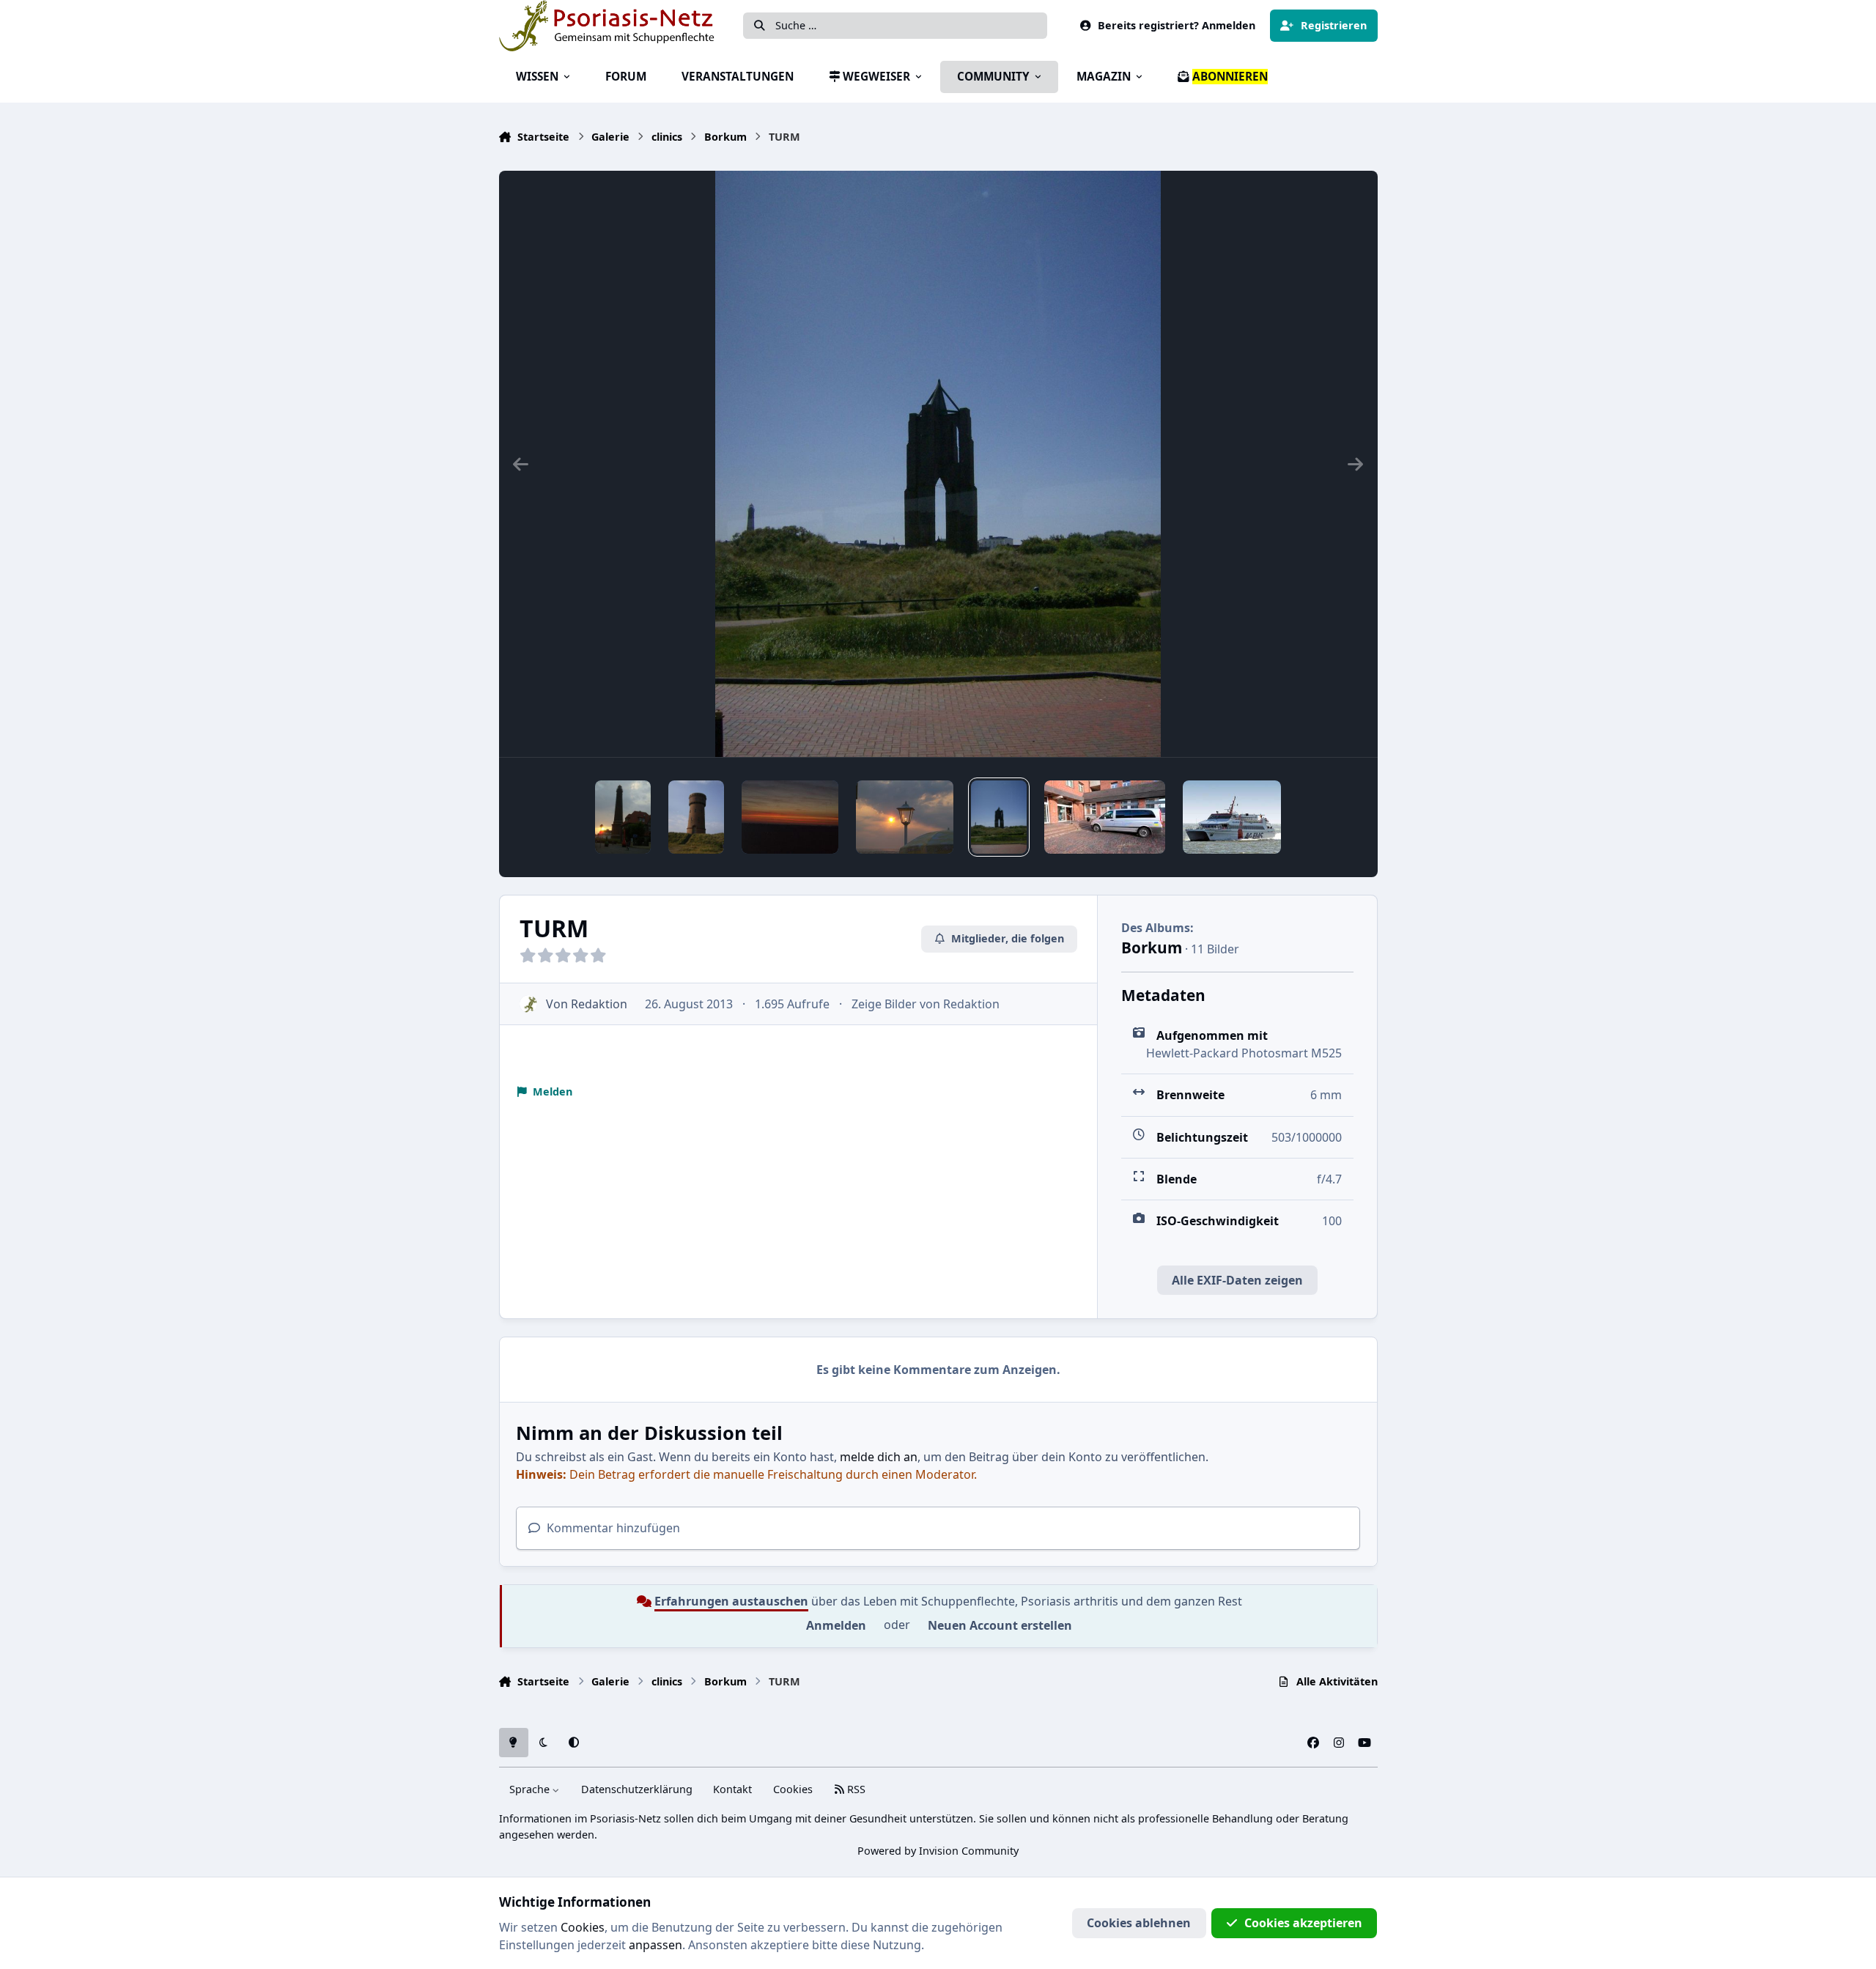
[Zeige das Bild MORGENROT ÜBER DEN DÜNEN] (790, 817)
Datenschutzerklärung (637, 1789)
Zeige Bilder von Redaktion (926, 1004)
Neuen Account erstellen (1000, 1625)
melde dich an (879, 1457)
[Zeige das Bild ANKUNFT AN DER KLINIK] (1105, 817)
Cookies (793, 1789)
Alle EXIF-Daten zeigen (1237, 1280)
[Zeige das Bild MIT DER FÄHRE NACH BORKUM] (1231, 817)
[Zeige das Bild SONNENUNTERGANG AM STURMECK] (905, 817)
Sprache (531, 1789)
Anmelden (836, 1625)
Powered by (938, 1851)
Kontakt (732, 1789)
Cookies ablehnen (1139, 1923)
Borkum (1152, 947)
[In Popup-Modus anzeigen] (938, 464)
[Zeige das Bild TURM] (999, 817)
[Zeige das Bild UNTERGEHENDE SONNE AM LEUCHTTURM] (623, 817)
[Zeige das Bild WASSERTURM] (696, 817)
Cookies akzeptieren (1303, 1923)
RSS (855, 1789)
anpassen (656, 1945)
